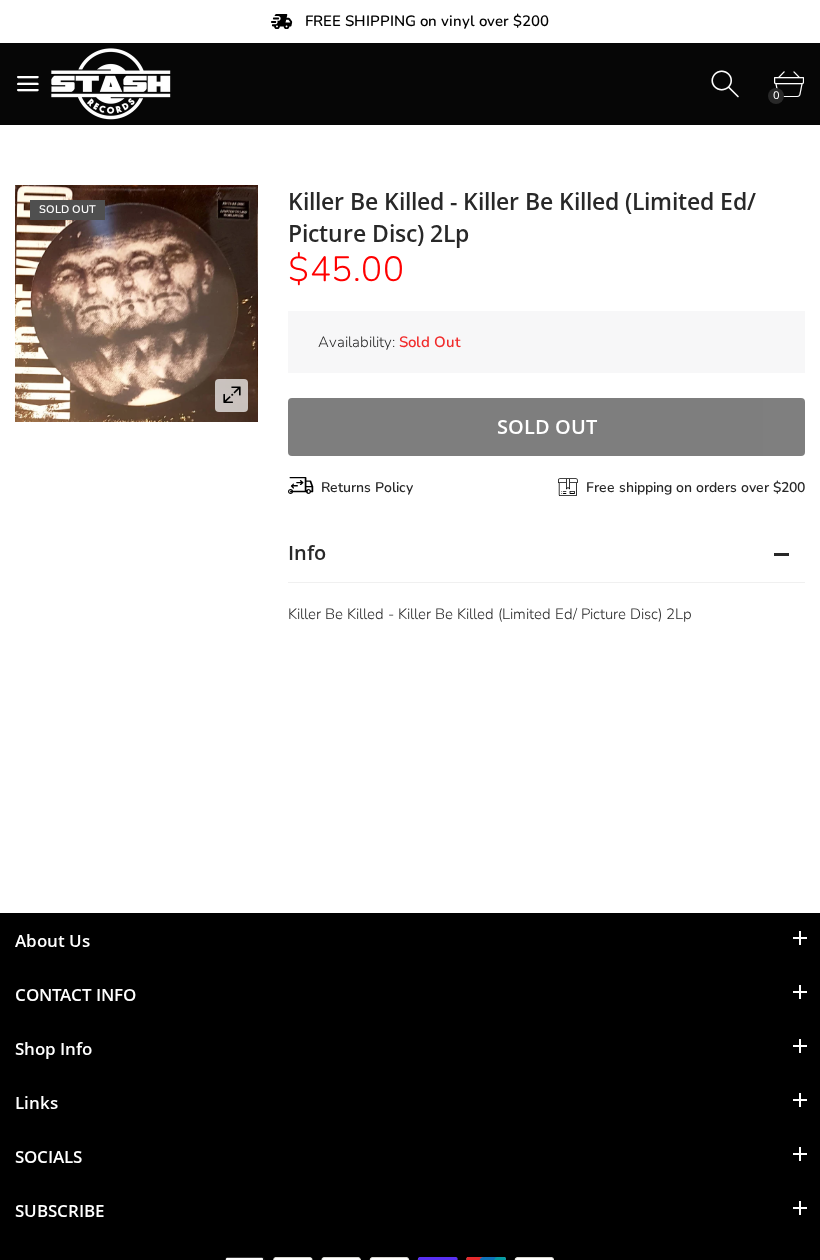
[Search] (727, 84)
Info (307, 552)
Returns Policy (367, 487)
